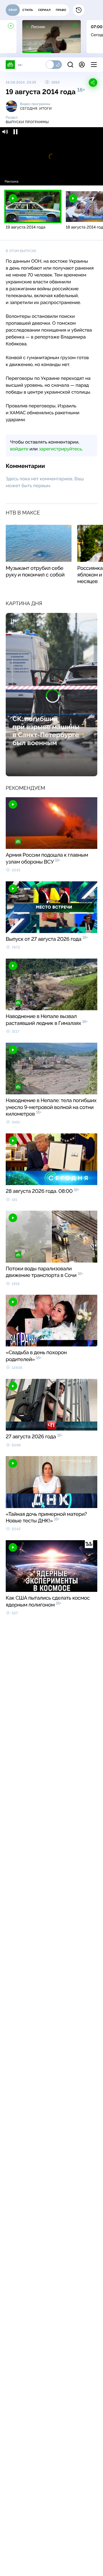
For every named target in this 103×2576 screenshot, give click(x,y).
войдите (19, 449)
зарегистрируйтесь (60, 449)
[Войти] (82, 65)
